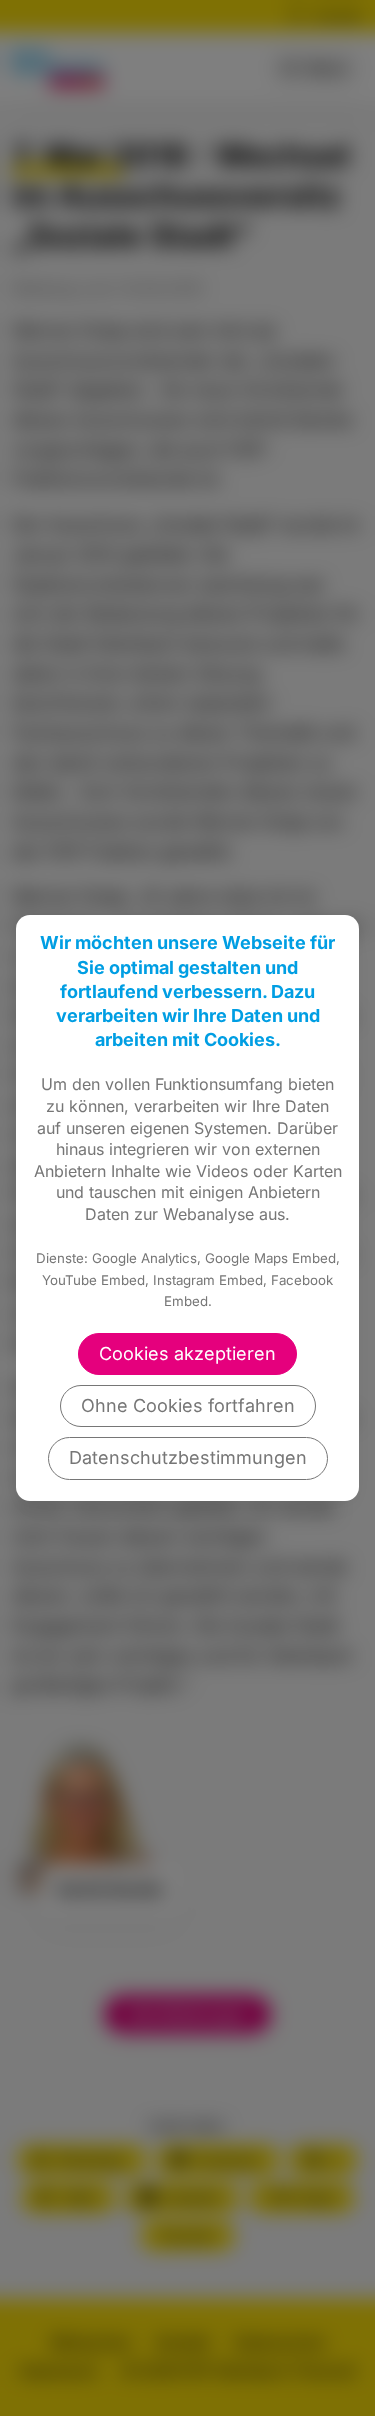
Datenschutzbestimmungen (188, 1457)
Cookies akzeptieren (187, 1353)
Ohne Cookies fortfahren (188, 1405)
